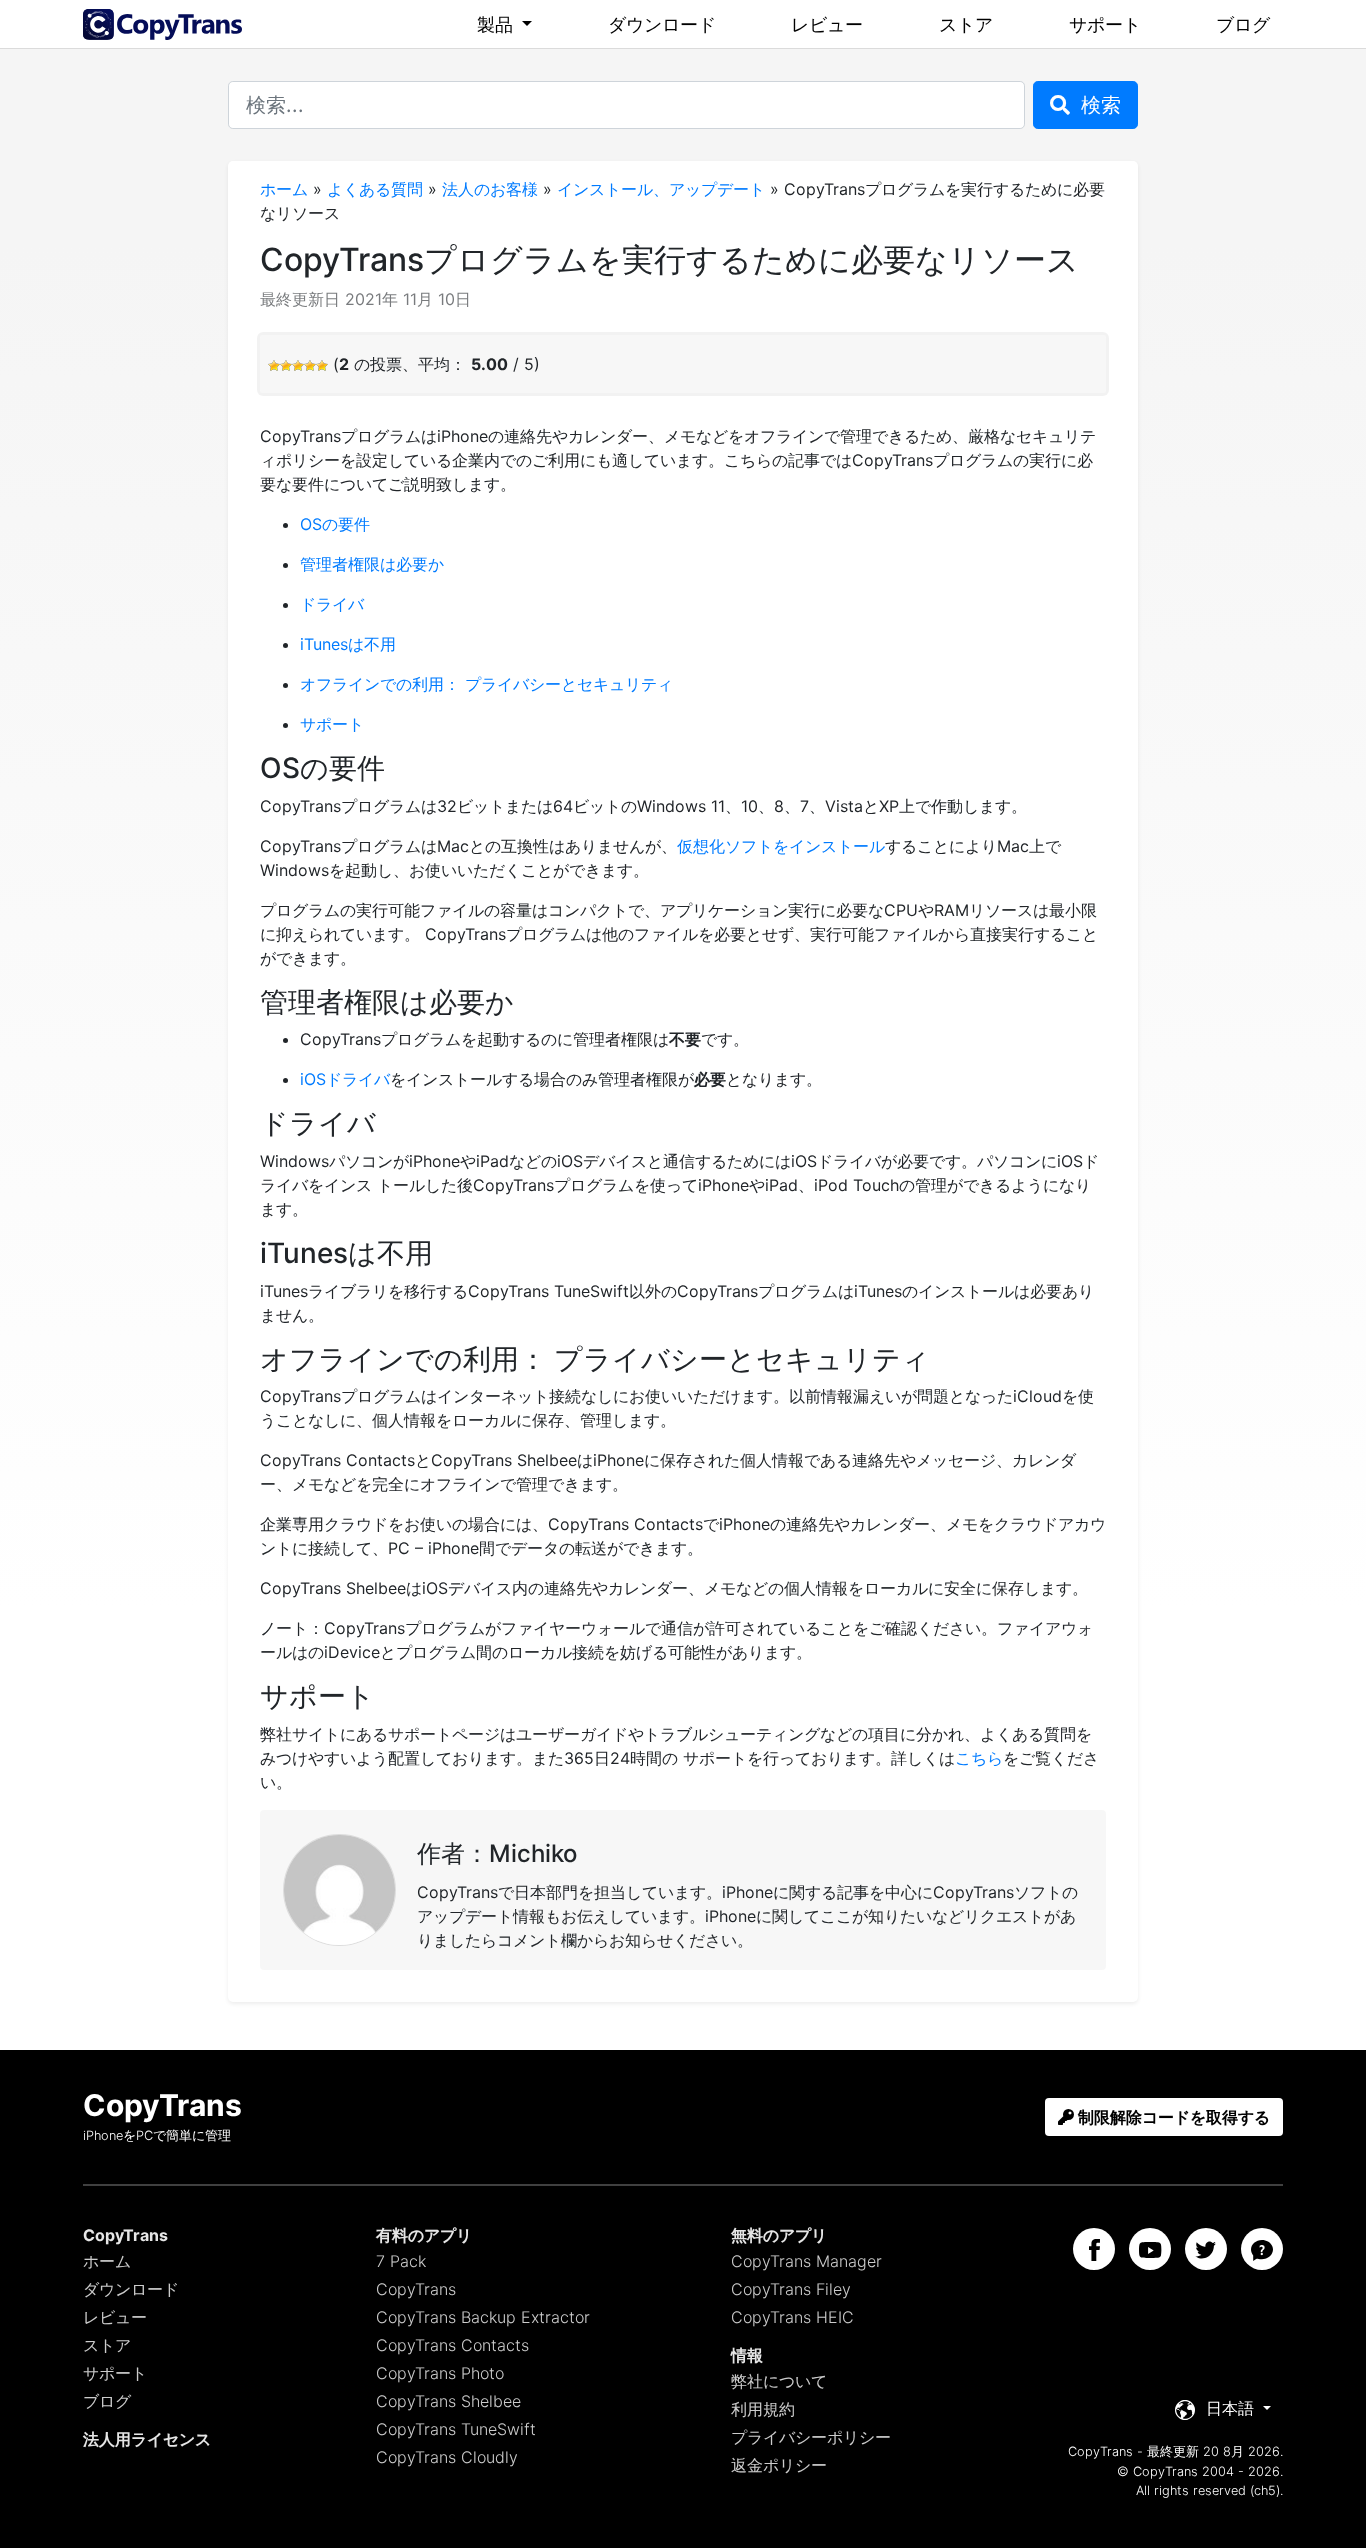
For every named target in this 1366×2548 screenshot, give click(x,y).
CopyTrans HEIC (792, 2317)
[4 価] (310, 366)
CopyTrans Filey (791, 2289)
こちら (979, 1758)
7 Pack (401, 2261)
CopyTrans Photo (440, 2373)
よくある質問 (375, 189)
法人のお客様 (490, 189)
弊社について (779, 2381)
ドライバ (332, 604)
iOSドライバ (345, 1079)
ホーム (284, 189)
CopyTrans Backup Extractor (483, 2317)
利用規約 (763, 2409)
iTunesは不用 (348, 644)
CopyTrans (416, 2289)
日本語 (1230, 2408)
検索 (1098, 105)
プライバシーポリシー (811, 2437)
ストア (966, 24)
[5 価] (322, 366)
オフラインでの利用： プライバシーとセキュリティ (486, 684)
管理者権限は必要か (372, 564)
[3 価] (298, 366)
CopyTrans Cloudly (447, 2457)
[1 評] (274, 366)
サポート (1105, 24)
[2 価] (286, 366)
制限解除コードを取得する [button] (1172, 2117)
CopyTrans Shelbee (448, 2401)
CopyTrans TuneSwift (456, 2429)
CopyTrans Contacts (452, 2345)
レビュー (827, 24)
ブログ (1243, 24)
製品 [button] (497, 24)
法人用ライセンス (147, 2439)
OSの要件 (335, 524)
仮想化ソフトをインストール (781, 846)
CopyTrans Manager (806, 2261)
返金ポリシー (779, 2465)
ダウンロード (662, 24)
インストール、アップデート (661, 189)
